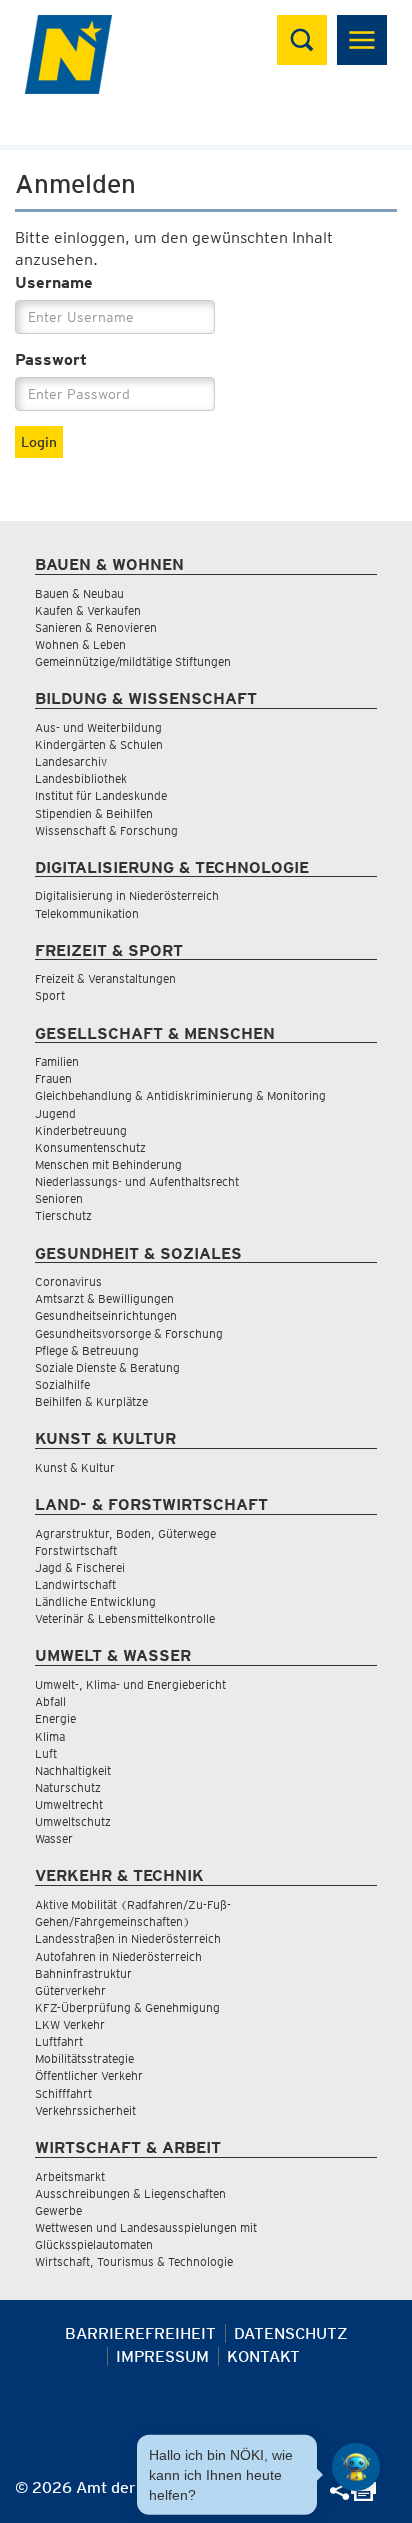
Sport (50, 995)
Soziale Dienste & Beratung (107, 1367)
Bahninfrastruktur (83, 1973)
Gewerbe (58, 2210)
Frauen (53, 1078)
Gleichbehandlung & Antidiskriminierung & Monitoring (180, 1095)
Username (54, 282)
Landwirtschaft (75, 1584)
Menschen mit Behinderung (108, 1164)
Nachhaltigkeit (73, 1770)
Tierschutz (63, 1215)
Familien (57, 1061)
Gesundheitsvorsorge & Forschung (129, 1333)
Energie (55, 1718)
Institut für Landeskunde (101, 795)
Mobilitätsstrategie (84, 2058)
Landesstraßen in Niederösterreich (128, 1938)
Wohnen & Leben (80, 644)
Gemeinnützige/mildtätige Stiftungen (133, 661)
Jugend (55, 1113)
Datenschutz (291, 2333)
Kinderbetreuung (81, 1130)
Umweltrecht (69, 1804)
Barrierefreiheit (140, 2333)
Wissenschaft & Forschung (106, 830)
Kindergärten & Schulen (99, 744)
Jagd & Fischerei (80, 1567)
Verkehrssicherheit (85, 2110)
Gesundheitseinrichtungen (106, 1315)
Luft (46, 1753)
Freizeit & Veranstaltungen (105, 978)
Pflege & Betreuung (87, 1350)
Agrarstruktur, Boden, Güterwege (125, 1533)
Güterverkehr (70, 1990)
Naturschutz (68, 1787)
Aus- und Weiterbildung (98, 727)
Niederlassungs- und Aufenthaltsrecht (137, 1181)
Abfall (50, 1701)
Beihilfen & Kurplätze (91, 1401)
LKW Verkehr (70, 2024)
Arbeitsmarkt (70, 2176)
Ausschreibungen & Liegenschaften (130, 2193)
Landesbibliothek (81, 778)
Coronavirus (68, 1281)
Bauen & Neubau (79, 593)
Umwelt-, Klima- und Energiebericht (130, 1684)
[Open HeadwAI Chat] (356, 2467)
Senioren (59, 1198)
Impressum (162, 2356)
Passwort (51, 359)
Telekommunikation (87, 913)
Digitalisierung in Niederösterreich (127, 895)
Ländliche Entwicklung (95, 1601)
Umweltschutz (73, 1821)
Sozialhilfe (62, 1384)
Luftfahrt (59, 2041)
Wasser (54, 1838)
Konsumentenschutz (90, 1147)
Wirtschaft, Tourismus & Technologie (134, 2261)
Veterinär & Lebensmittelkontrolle (125, 1618)
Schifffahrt (63, 2093)
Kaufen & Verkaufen (88, 610)
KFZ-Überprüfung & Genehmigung (127, 2007)
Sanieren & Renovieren (96, 627)
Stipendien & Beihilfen (94, 813)
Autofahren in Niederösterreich (118, 1956)
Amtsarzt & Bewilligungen (104, 1298)
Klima (50, 1736)
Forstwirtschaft (76, 1550)
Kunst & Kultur (75, 1467)
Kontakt (263, 2356)
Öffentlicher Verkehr (89, 2075)
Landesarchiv (71, 761)
